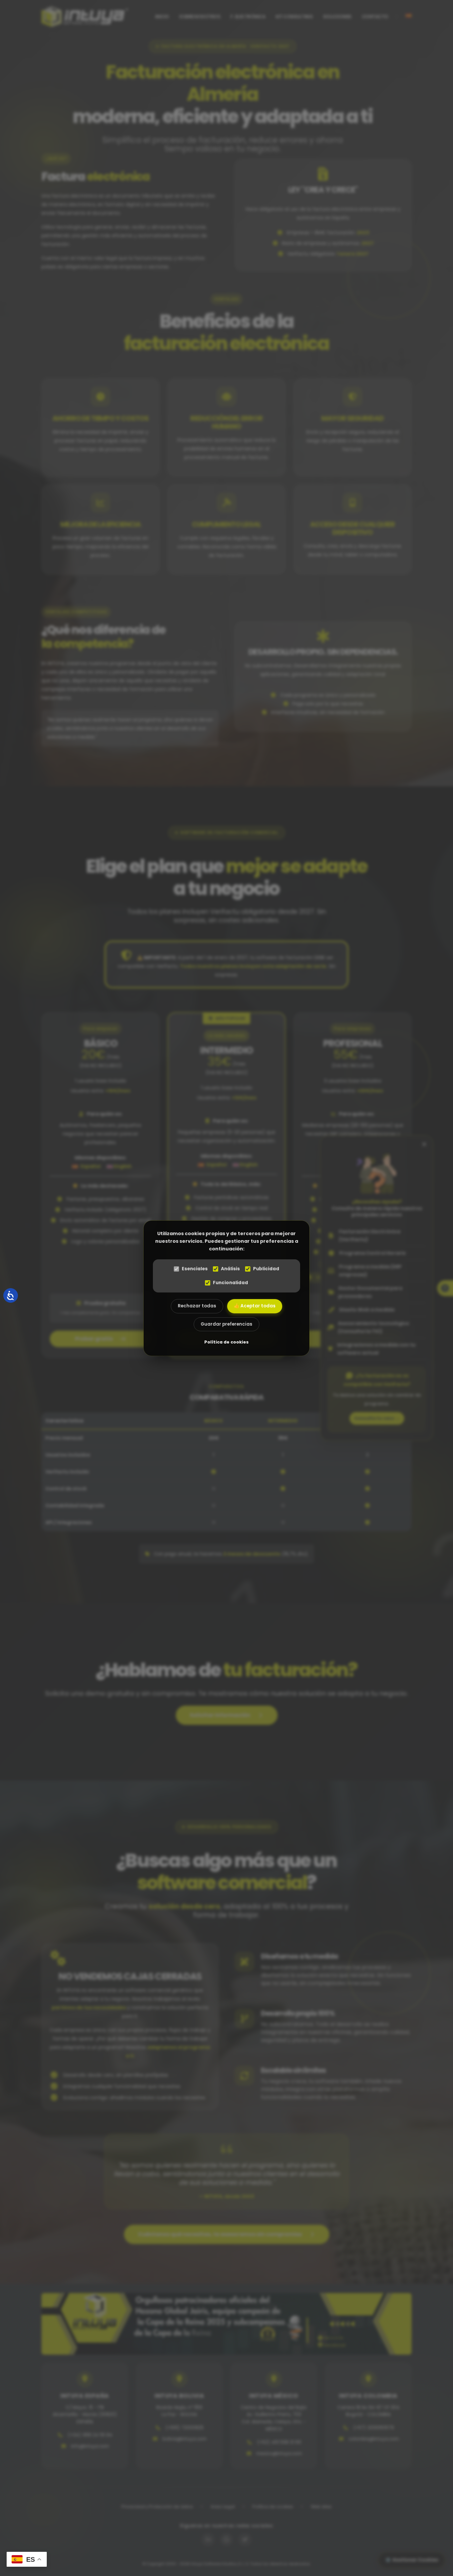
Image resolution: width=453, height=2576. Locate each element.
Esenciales (195, 1269)
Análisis (230, 1269)
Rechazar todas (197, 1306)
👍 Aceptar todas (255, 1306)
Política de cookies (227, 1342)
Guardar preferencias (227, 1324)
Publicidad (266, 1269)
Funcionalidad (230, 1283)
